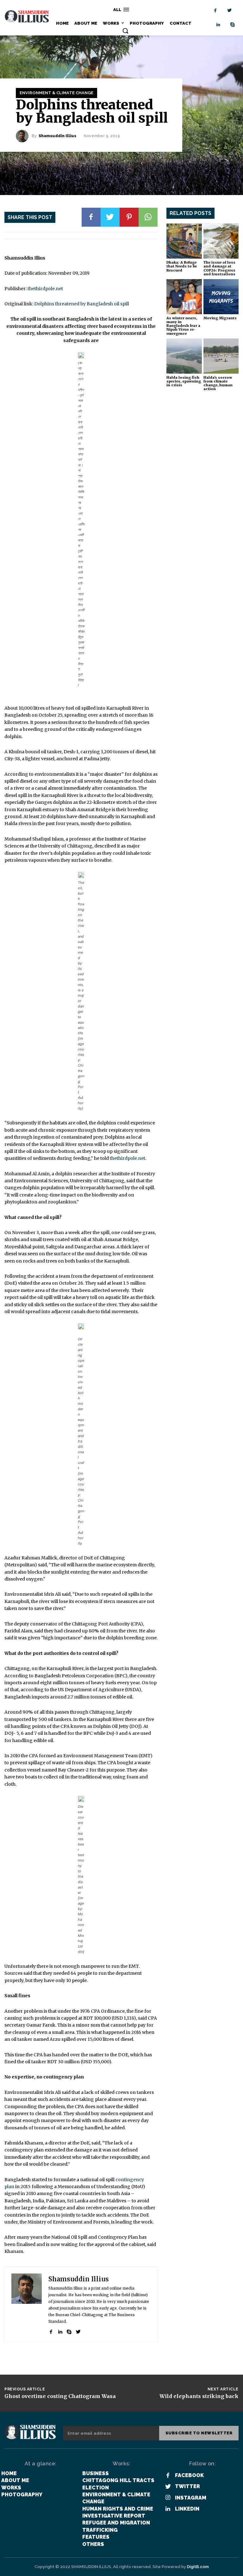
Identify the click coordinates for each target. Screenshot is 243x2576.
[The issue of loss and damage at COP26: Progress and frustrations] (221, 241)
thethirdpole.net (45, 289)
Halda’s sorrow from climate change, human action (218, 383)
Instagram (191, 2498)
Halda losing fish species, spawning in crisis (184, 381)
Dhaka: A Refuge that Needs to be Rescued (182, 266)
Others (93, 2544)
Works (11, 2488)
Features (96, 2537)
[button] (125, 31)
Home (9, 2473)
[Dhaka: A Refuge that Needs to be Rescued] (184, 241)
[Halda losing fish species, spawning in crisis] (184, 356)
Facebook (189, 2475)
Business (96, 2473)
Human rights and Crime (118, 2509)
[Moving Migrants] (221, 297)
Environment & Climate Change (56, 93)
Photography (22, 2495)
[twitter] (78, 2331)
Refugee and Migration (116, 2523)
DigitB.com (198, 2567)
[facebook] (51, 2331)
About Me (15, 2480)
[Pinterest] (129, 217)
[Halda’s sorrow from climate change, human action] (221, 356)
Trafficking (100, 2530)
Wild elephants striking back (199, 2396)
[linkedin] (60, 2331)
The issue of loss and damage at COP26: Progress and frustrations (219, 268)
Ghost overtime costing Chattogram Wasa (60, 2396)
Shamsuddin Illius (57, 136)
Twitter (187, 2486)
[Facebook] (215, 11)
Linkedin (187, 2509)
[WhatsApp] (148, 217)
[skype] (69, 2331)
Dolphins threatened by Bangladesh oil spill (82, 304)
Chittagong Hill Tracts (118, 2480)
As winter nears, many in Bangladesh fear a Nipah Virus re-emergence (183, 326)
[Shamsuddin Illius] (24, 136)
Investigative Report (114, 2516)
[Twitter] (230, 11)
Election (96, 2488)
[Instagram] (168, 2498)
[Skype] (233, 25)
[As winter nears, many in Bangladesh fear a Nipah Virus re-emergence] (184, 297)
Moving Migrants (220, 318)
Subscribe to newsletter (199, 2433)
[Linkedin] (218, 25)
